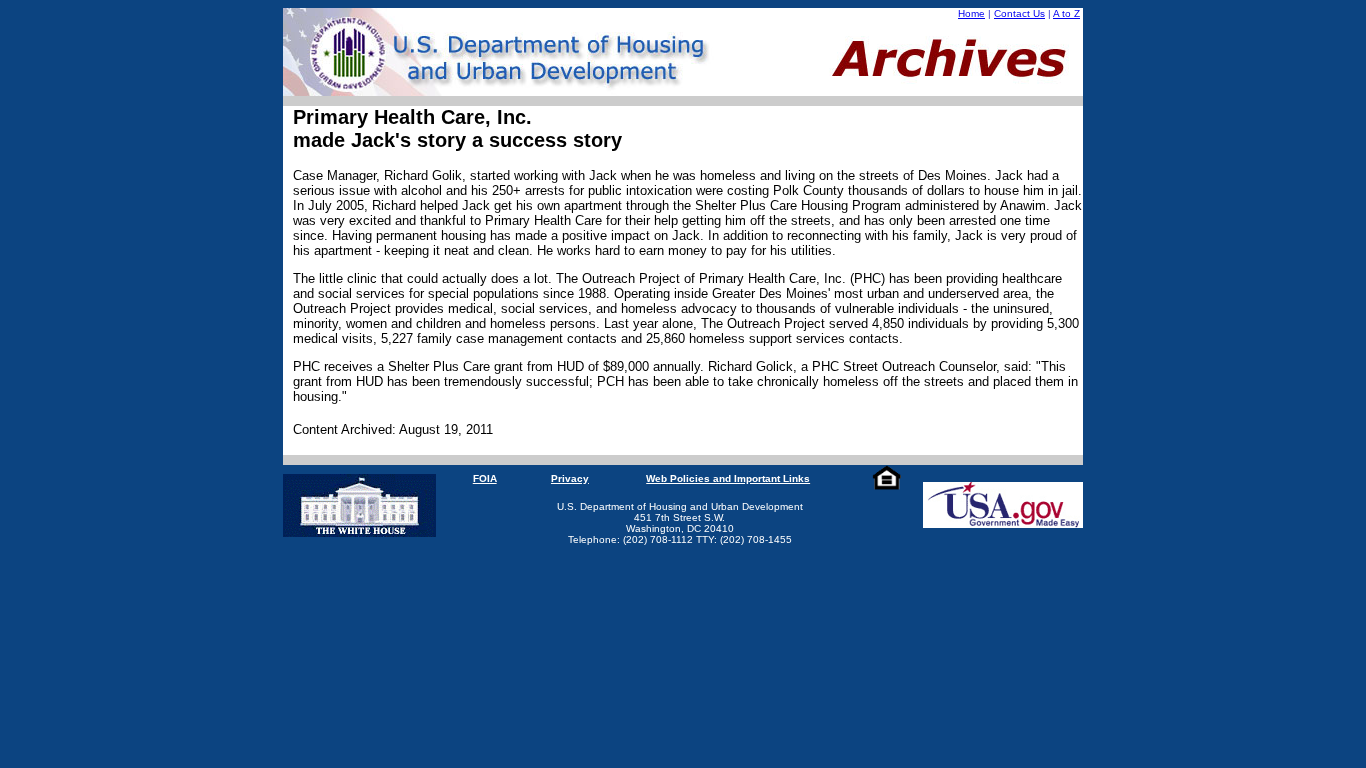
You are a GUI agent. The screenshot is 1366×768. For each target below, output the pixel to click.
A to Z (1066, 13)
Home (971, 13)
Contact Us (1019, 13)
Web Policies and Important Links (728, 478)
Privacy (570, 478)
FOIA (485, 478)
